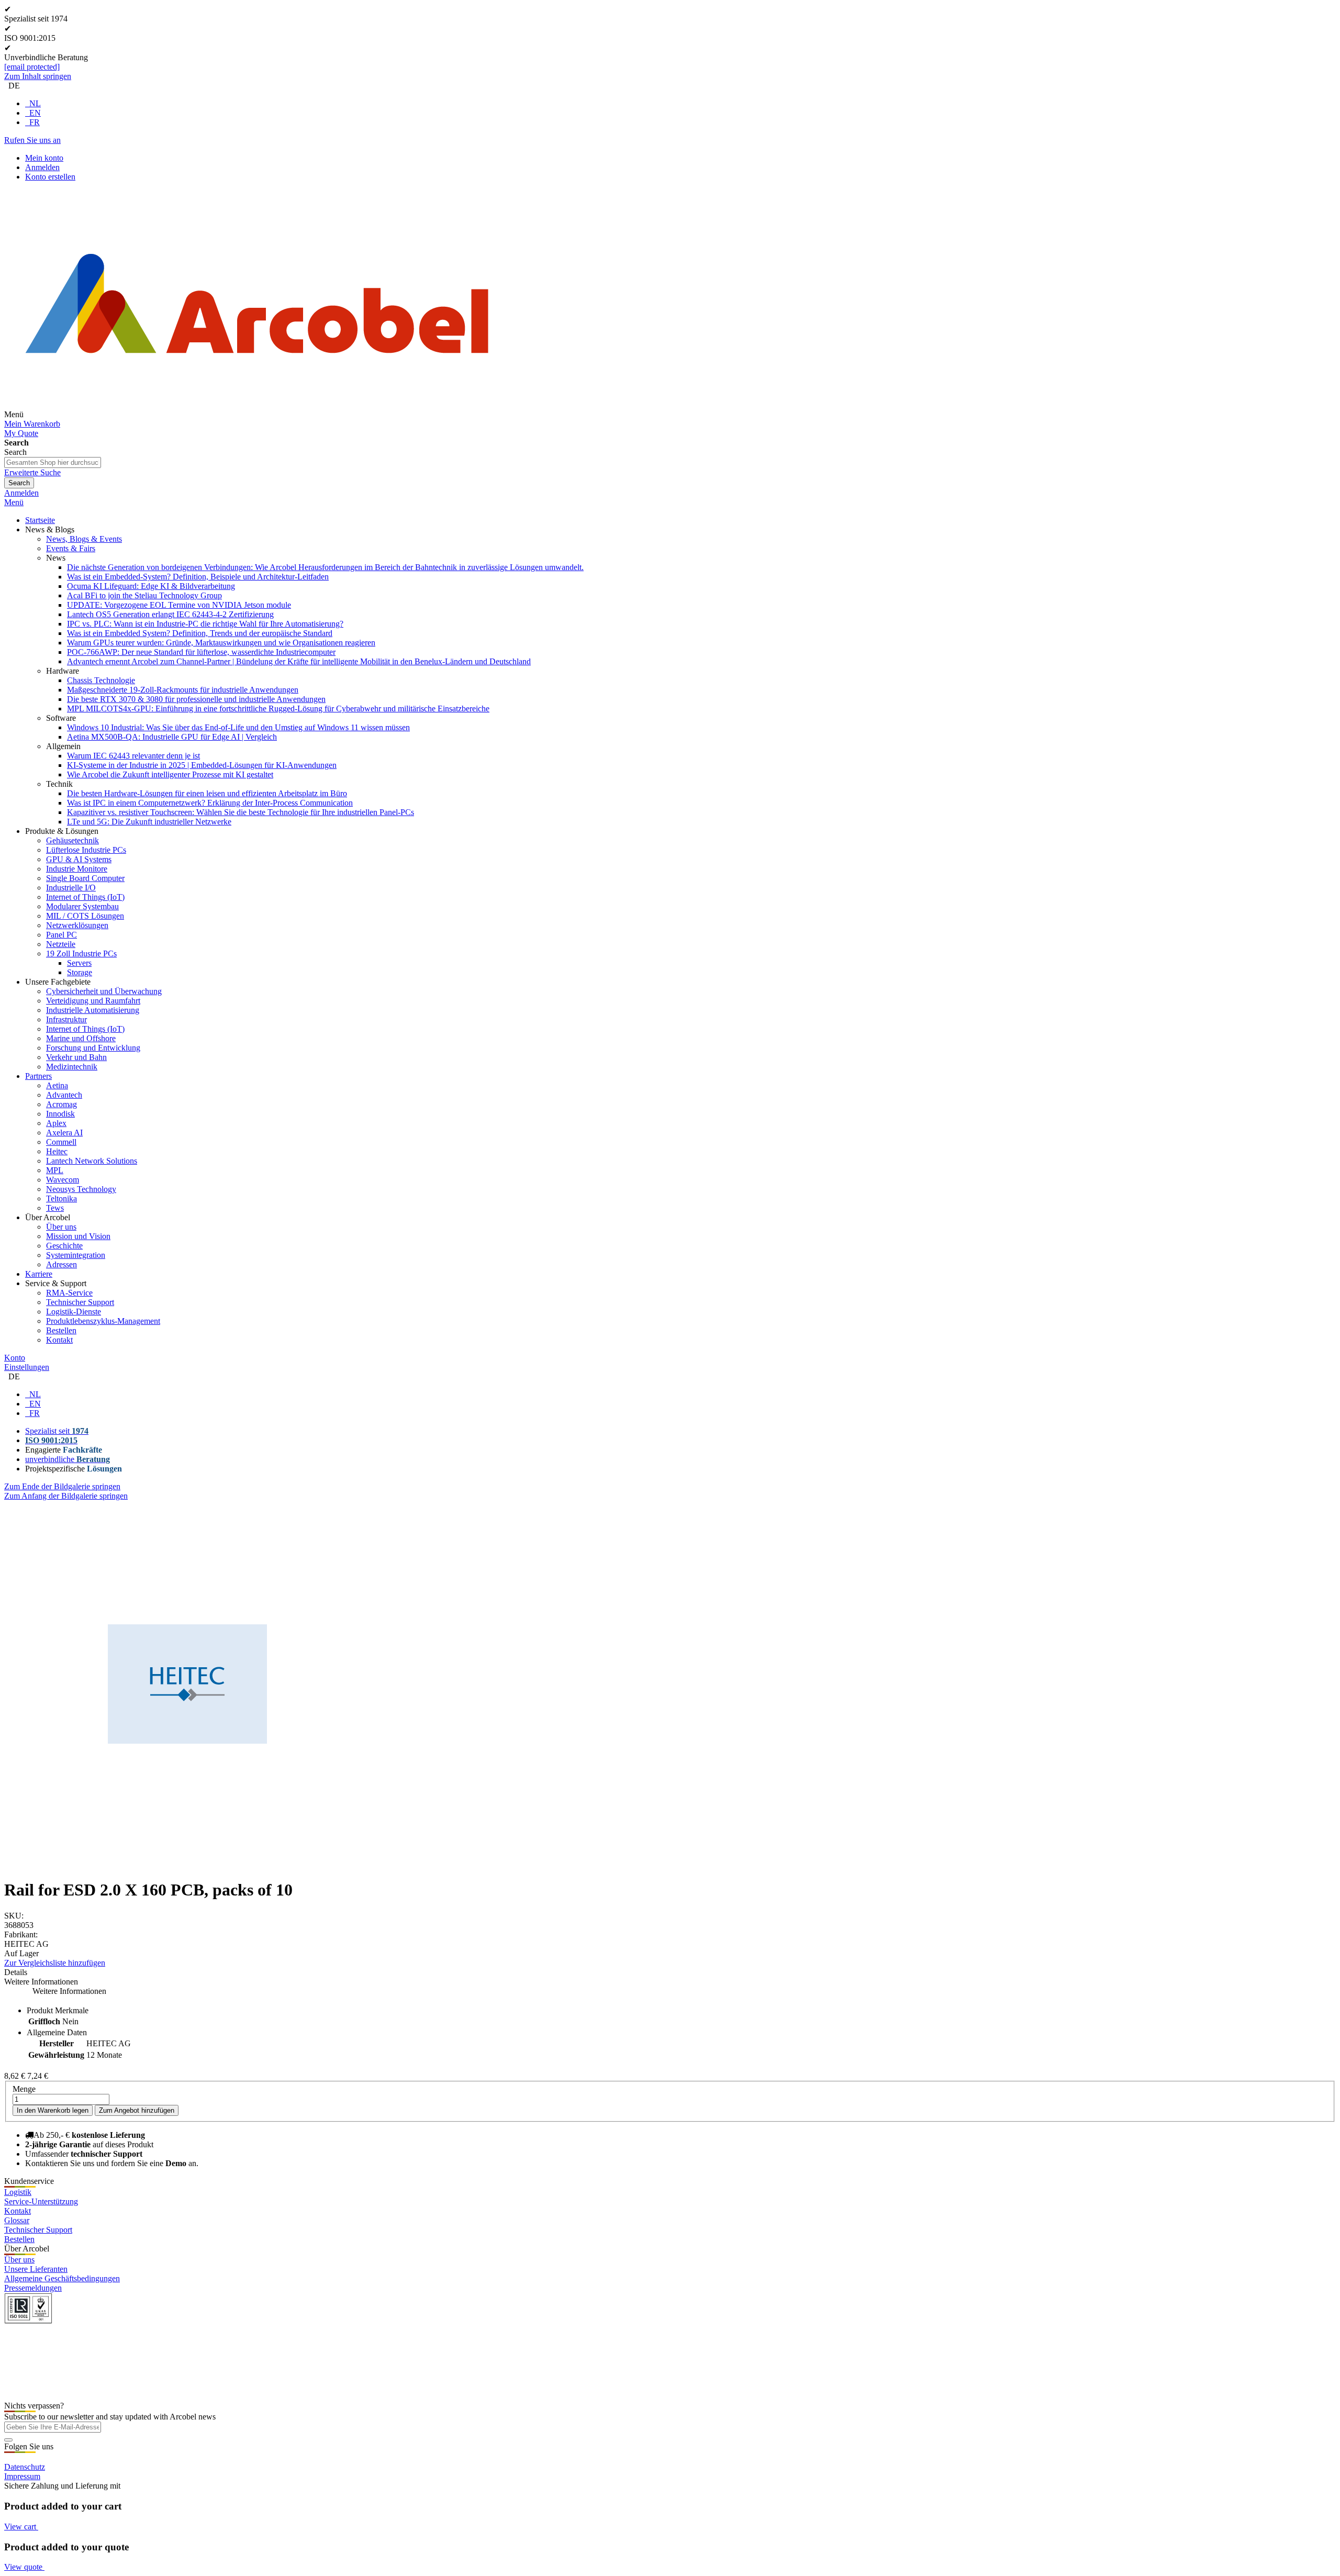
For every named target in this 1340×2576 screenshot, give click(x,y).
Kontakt (18, 2211)
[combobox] (53, 462)
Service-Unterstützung (41, 2201)
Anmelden (42, 167)
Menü (14, 502)
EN (35, 113)
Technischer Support (38, 2230)
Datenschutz (25, 2467)
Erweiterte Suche (32, 472)
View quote (24, 2567)
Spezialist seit (57, 1431)
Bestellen (19, 2239)
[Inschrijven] (8, 2440)
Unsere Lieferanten (36, 2269)
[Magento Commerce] (257, 414)
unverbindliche (68, 1459)
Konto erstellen (50, 177)
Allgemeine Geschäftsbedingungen (62, 2278)
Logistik (18, 2192)
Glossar (17, 2220)
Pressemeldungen (33, 2288)
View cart (21, 2527)
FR (35, 122)
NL (35, 103)
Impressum (22, 2476)
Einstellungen (27, 1367)
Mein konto (44, 158)
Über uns (19, 2260)
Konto (15, 1358)
